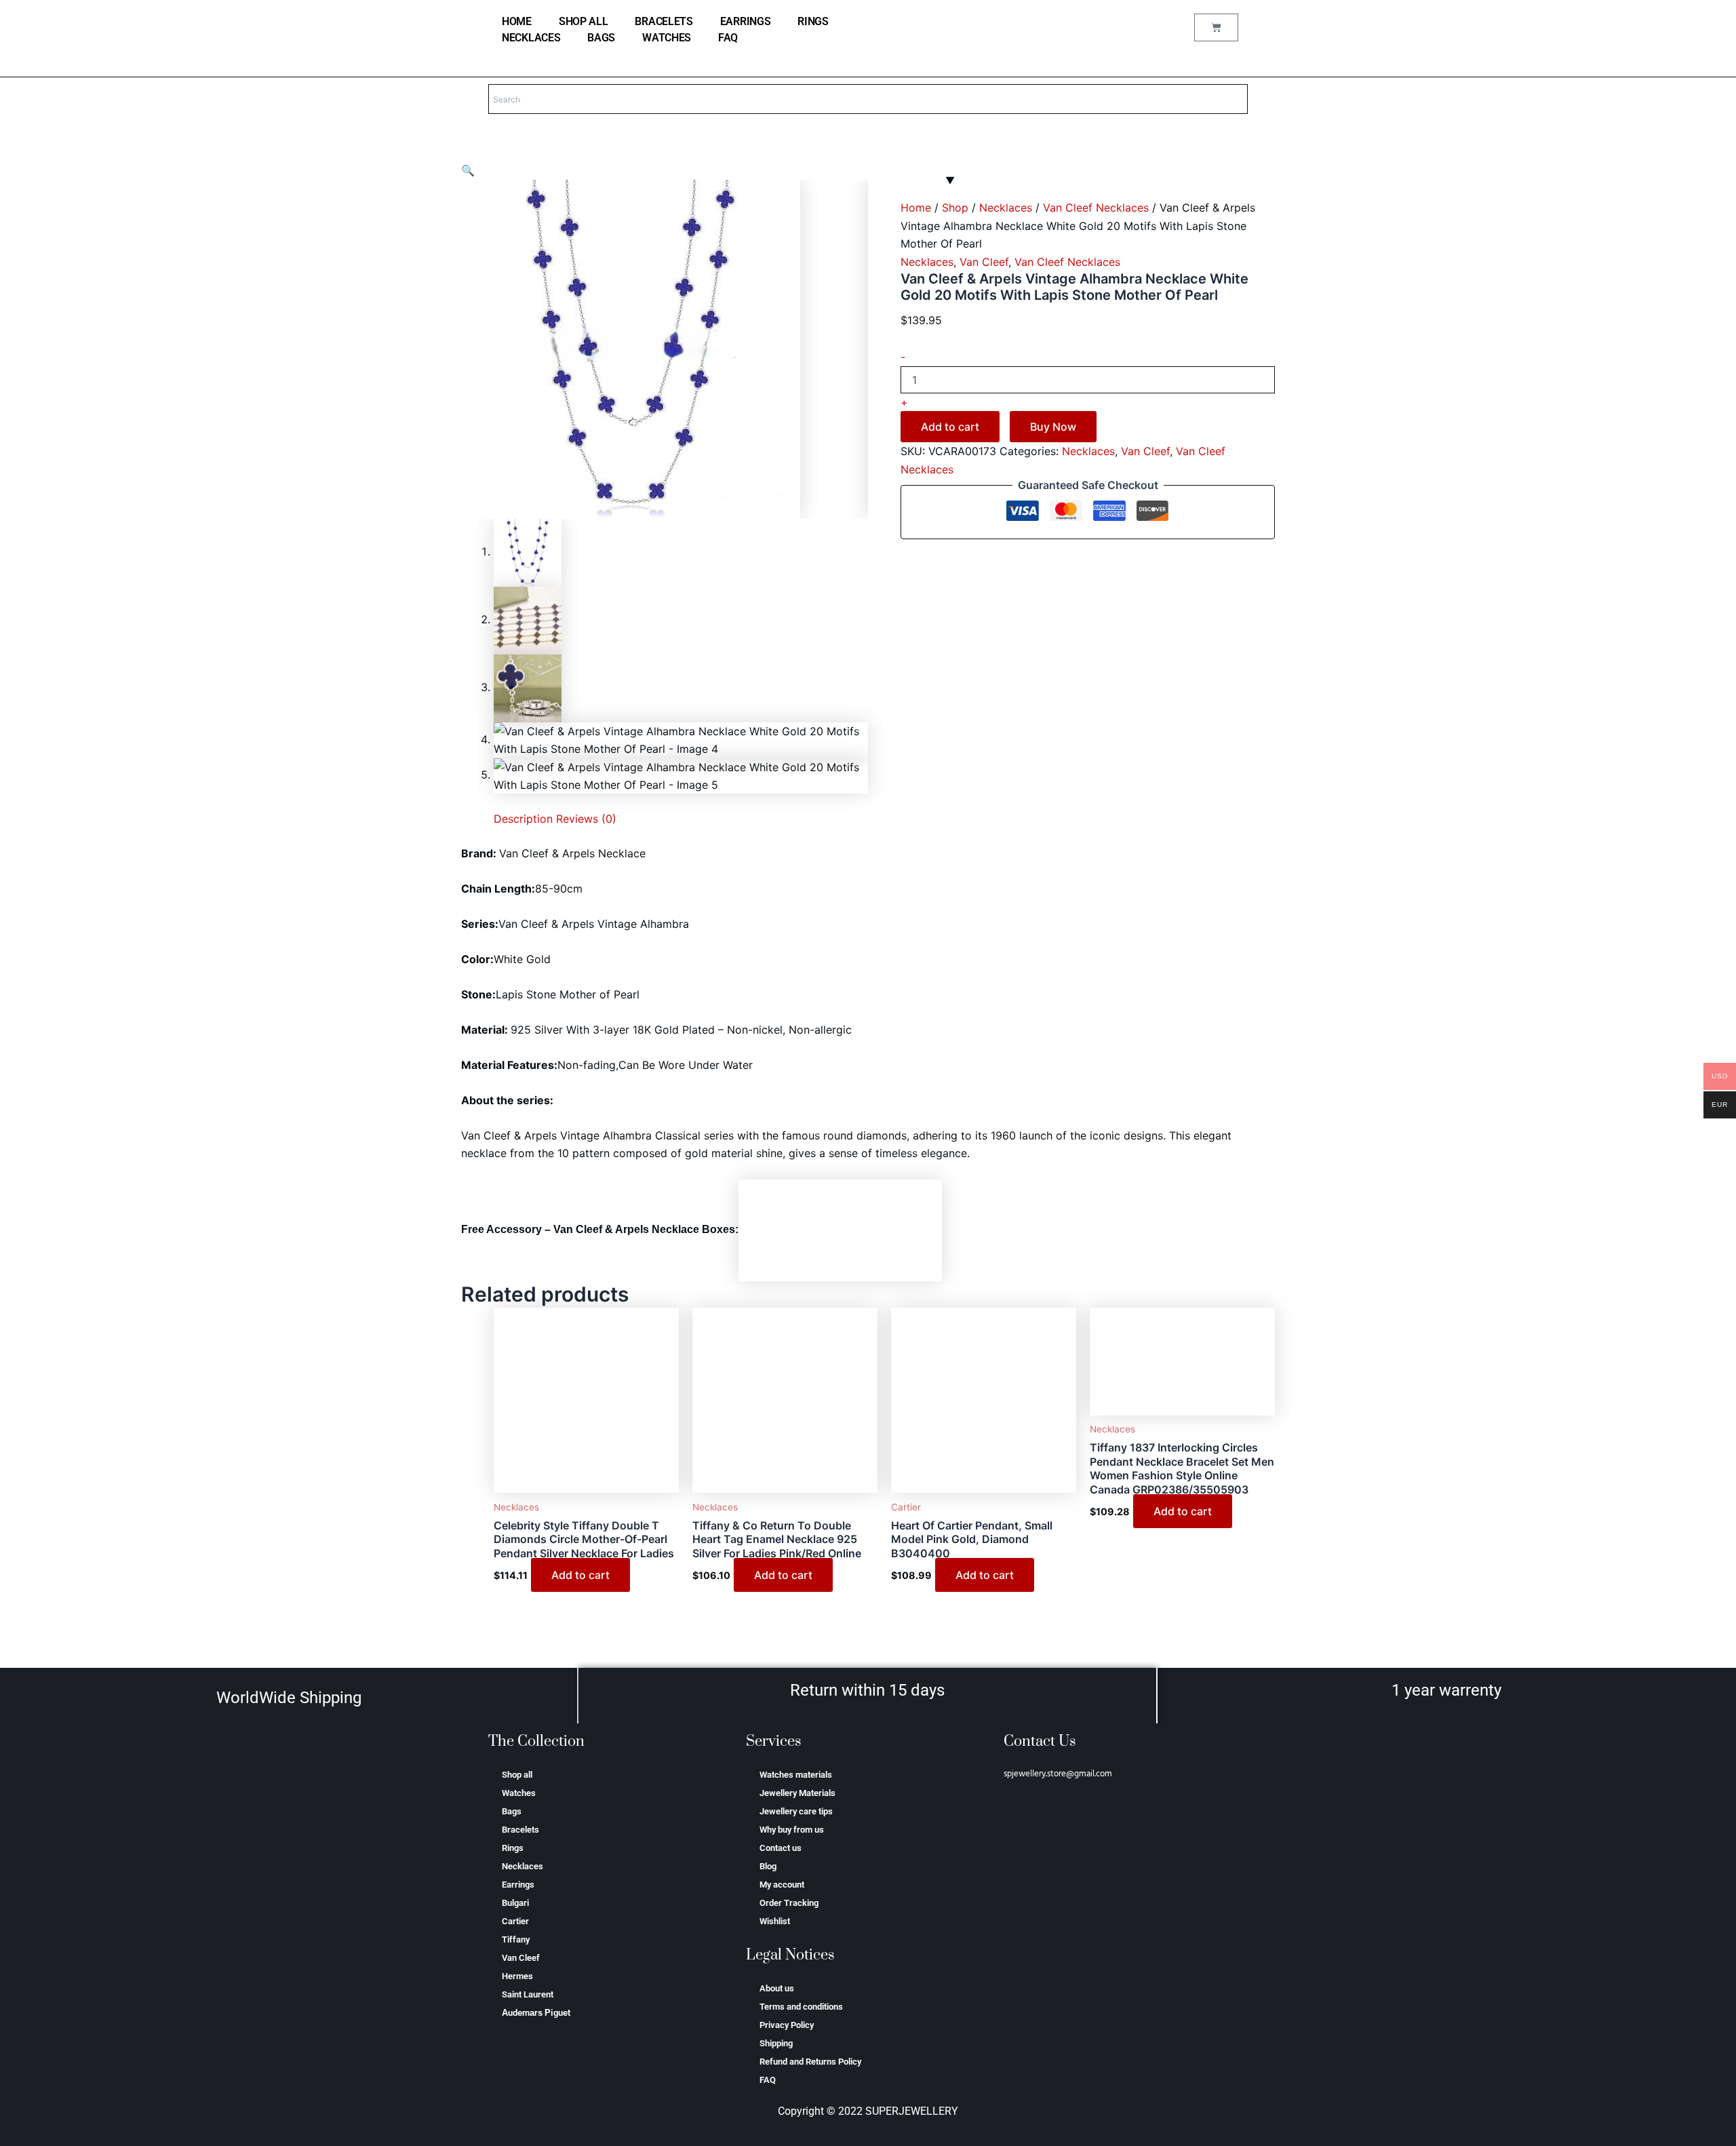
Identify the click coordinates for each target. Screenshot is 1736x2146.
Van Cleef (984, 262)
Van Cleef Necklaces (1096, 208)
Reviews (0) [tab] (586, 819)
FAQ (728, 38)
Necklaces (531, 38)
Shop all (584, 21)
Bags (601, 38)
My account (782, 1885)
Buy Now (1053, 427)
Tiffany (516, 1939)
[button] (468, 170)
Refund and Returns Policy (810, 2062)
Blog (768, 1866)
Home (916, 208)
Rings (813, 21)
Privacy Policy (787, 2025)
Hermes (517, 1976)
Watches (667, 38)
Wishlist (775, 1921)
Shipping (776, 2043)
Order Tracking (789, 1903)
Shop (955, 208)
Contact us (781, 1848)
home (517, 21)
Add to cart (950, 427)
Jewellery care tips (796, 1811)
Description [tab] (523, 819)
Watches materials (796, 1775)
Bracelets (664, 21)
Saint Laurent (528, 1994)
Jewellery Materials (797, 1793)
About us (777, 1988)
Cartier (515, 1921)
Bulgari (515, 1903)
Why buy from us (792, 1830)
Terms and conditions (801, 2007)
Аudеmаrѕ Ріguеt (536, 2013)
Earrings (746, 21)
